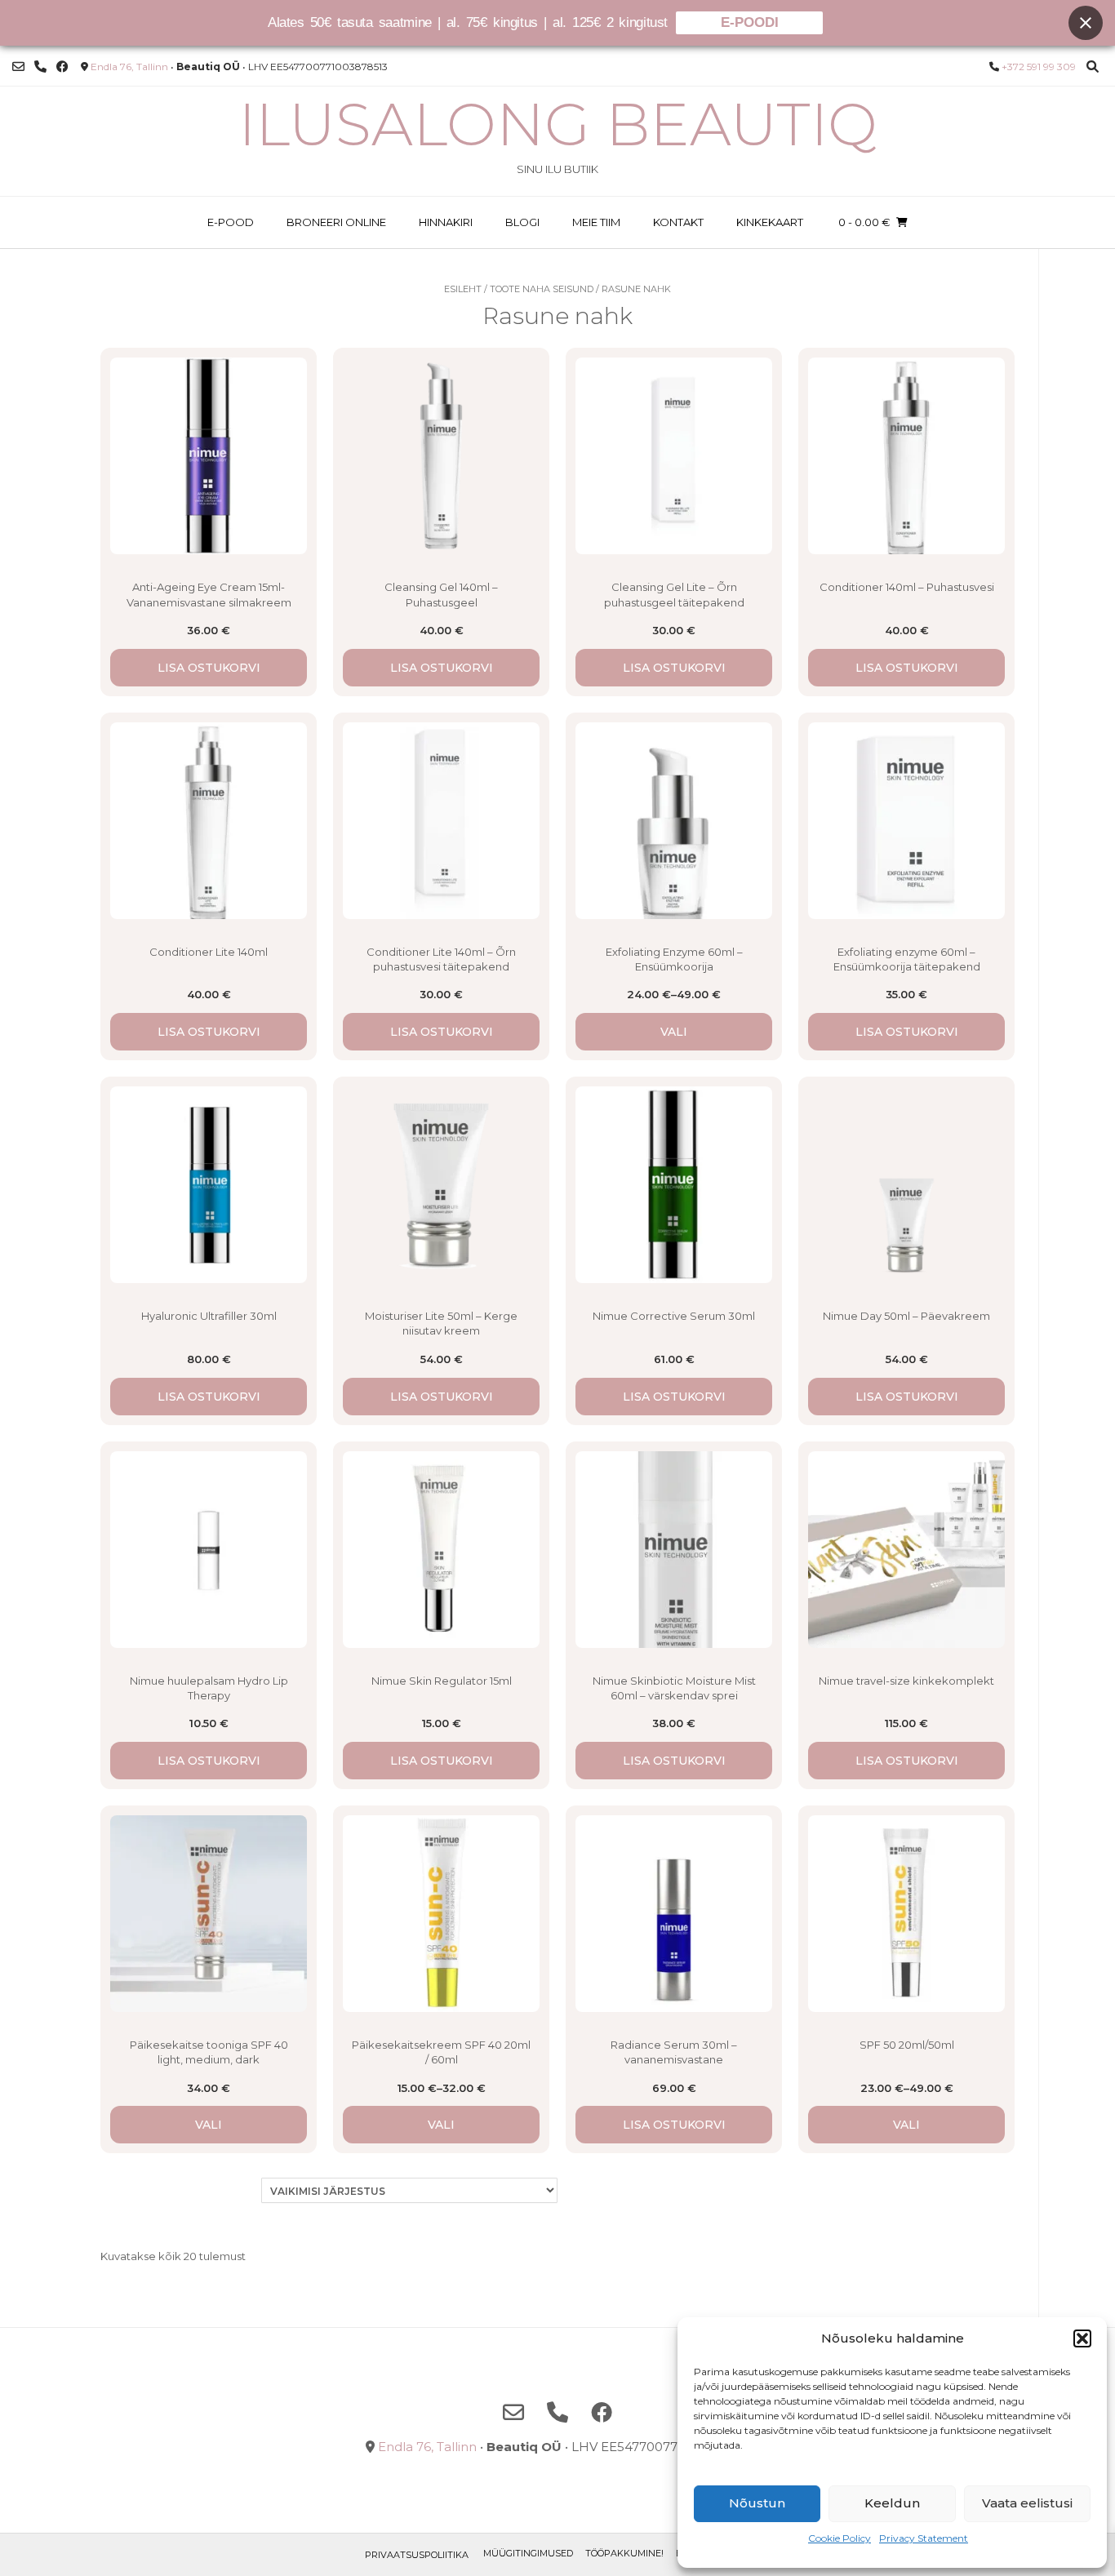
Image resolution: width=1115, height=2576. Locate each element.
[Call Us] (40, 67)
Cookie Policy (840, 2538)
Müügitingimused (528, 2553)
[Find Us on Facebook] (62, 67)
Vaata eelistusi (1027, 2503)
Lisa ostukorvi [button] (209, 668)
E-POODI (750, 22)
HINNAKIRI (446, 222)
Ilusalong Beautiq (558, 124)
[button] (1082, 2338)
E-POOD (231, 222)
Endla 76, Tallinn (129, 67)
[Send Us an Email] (18, 67)
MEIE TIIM (596, 222)
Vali (674, 1032)
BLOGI (522, 222)
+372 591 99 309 (1039, 67)
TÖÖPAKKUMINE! (624, 2553)
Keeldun (892, 2503)
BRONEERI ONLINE (336, 222)
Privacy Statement (924, 2538)
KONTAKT (678, 222)
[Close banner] (1086, 23)
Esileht (463, 289)
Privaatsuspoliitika (417, 2555)
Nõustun (757, 2503)
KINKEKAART (770, 222)
